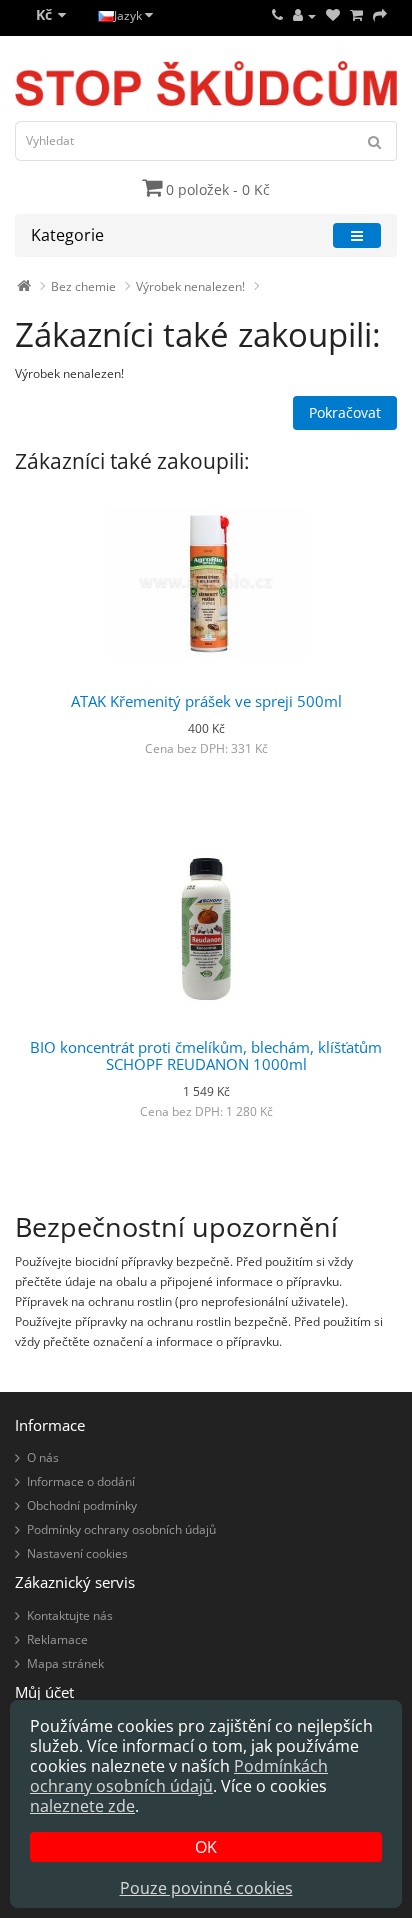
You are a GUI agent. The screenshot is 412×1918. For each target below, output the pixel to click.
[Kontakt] (277, 15)
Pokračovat (345, 412)
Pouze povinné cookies (206, 1888)
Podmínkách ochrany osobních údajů (179, 1776)
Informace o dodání (81, 1481)
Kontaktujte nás (70, 1615)
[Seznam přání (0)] (333, 15)
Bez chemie (83, 286)
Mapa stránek (65, 1663)
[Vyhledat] (375, 141)
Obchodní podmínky (82, 1505)
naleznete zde (82, 1806)
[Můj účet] (304, 15)
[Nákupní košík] (356, 15)
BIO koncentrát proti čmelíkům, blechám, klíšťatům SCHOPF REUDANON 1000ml (206, 1055)
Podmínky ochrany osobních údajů (121, 1529)
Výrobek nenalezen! (190, 286)
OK (206, 1847)
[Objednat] (380, 15)
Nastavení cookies (77, 1553)
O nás (43, 1457)
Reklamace (57, 1639)
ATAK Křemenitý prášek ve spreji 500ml (206, 701)
